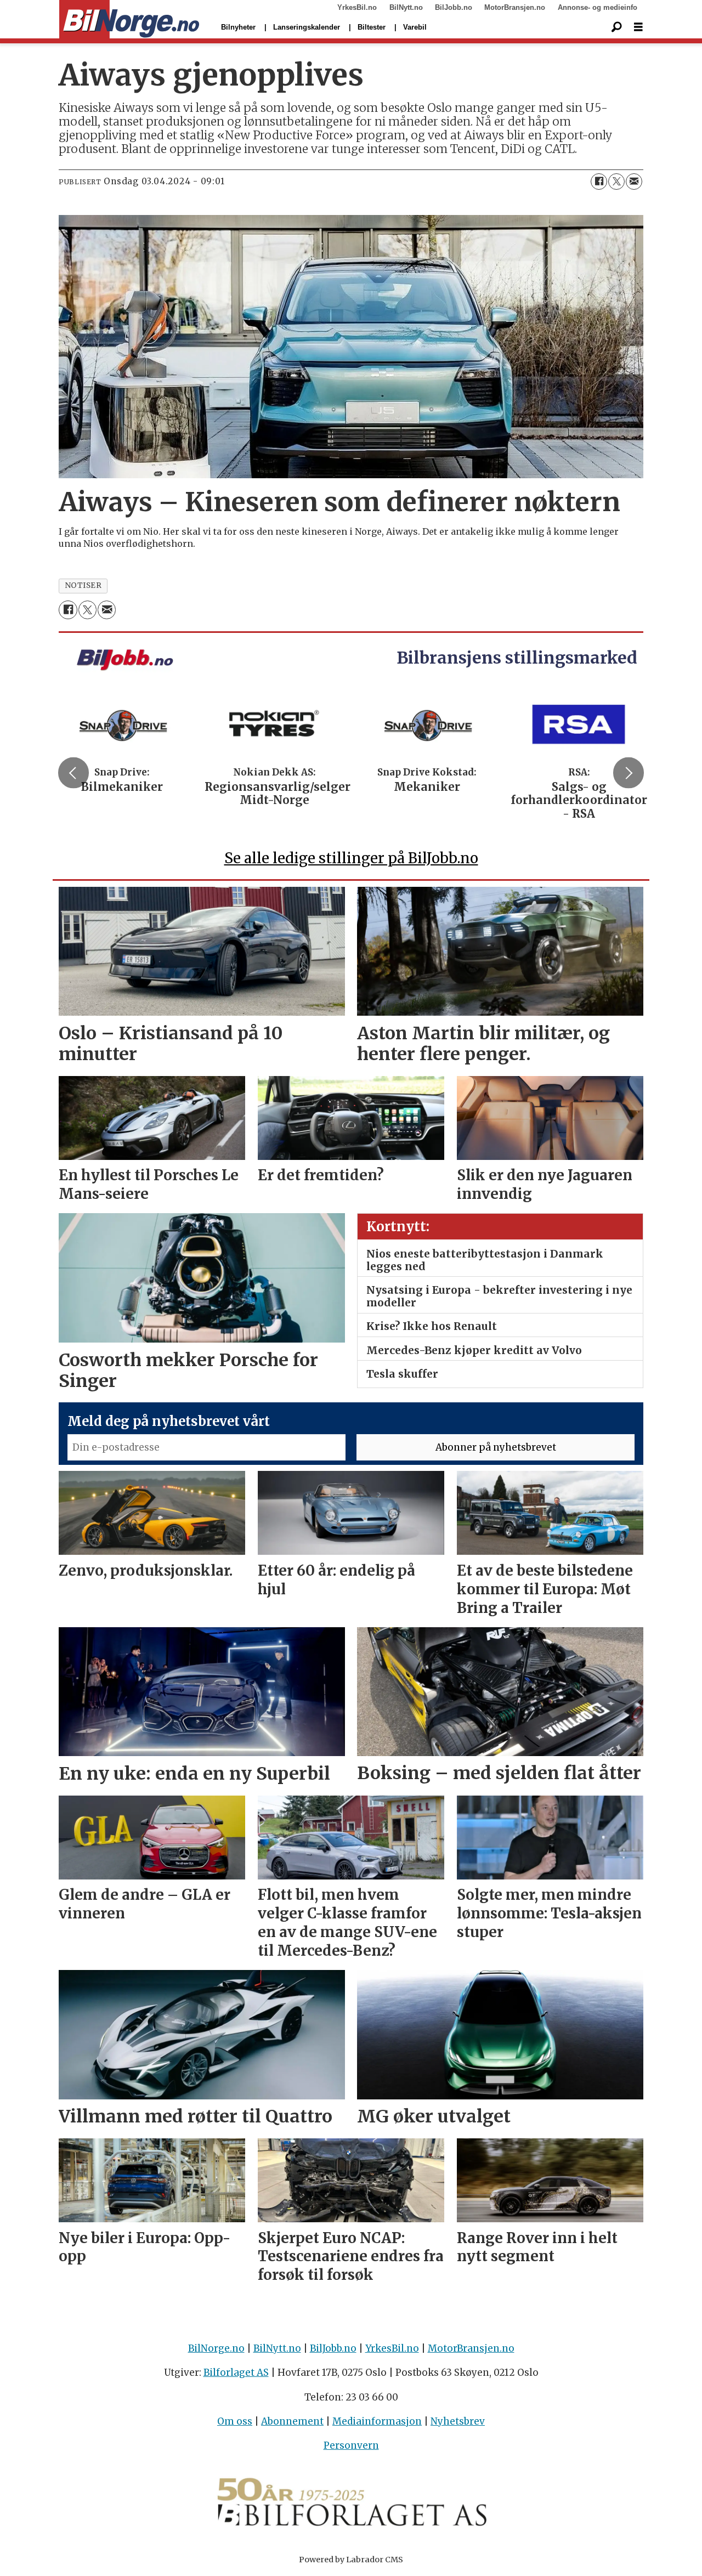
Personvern (351, 2445)
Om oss (235, 2421)
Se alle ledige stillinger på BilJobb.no (351, 858)
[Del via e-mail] (634, 182)
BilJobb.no (454, 7)
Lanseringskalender (307, 27)
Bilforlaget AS (236, 2373)
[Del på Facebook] (599, 182)
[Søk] (616, 27)
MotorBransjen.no (515, 7)
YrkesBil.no (357, 7)
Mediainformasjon (377, 2421)
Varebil (415, 27)
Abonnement (292, 2421)
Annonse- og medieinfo (598, 7)
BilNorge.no (216, 2348)
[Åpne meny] (638, 27)
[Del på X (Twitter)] (616, 182)
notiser (83, 585)
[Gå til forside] (129, 20)
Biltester (372, 27)
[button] (73, 773)
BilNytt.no (406, 7)
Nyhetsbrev (458, 2421)
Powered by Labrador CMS (351, 2560)
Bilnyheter (238, 27)
